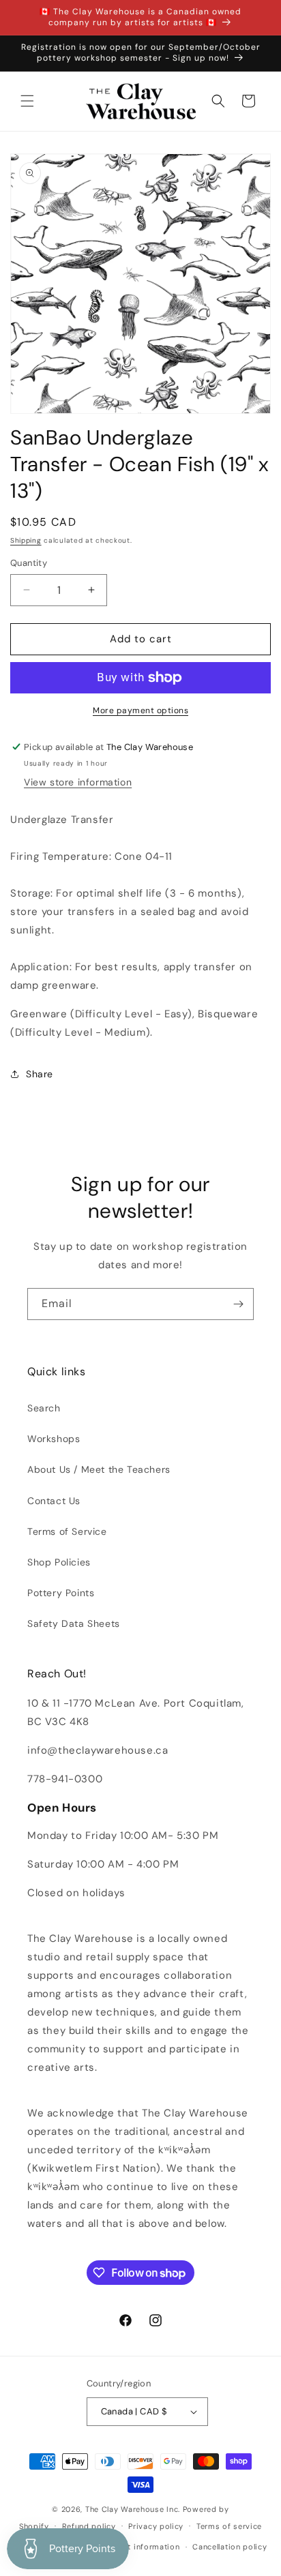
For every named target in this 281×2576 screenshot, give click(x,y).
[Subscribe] (238, 1304)
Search (44, 1408)
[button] (27, 101)
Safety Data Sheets (74, 1623)
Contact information (139, 2547)
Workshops (54, 1439)
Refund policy (89, 2526)
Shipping (26, 540)
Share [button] (40, 1074)
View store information (78, 782)
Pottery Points (61, 1593)
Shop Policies (59, 1562)
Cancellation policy (230, 2547)
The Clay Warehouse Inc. (133, 2509)
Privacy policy (156, 2526)
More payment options (140, 710)
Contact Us (54, 1501)
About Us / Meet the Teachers (99, 1469)
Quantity (29, 563)
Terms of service (229, 2526)
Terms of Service (67, 1531)
